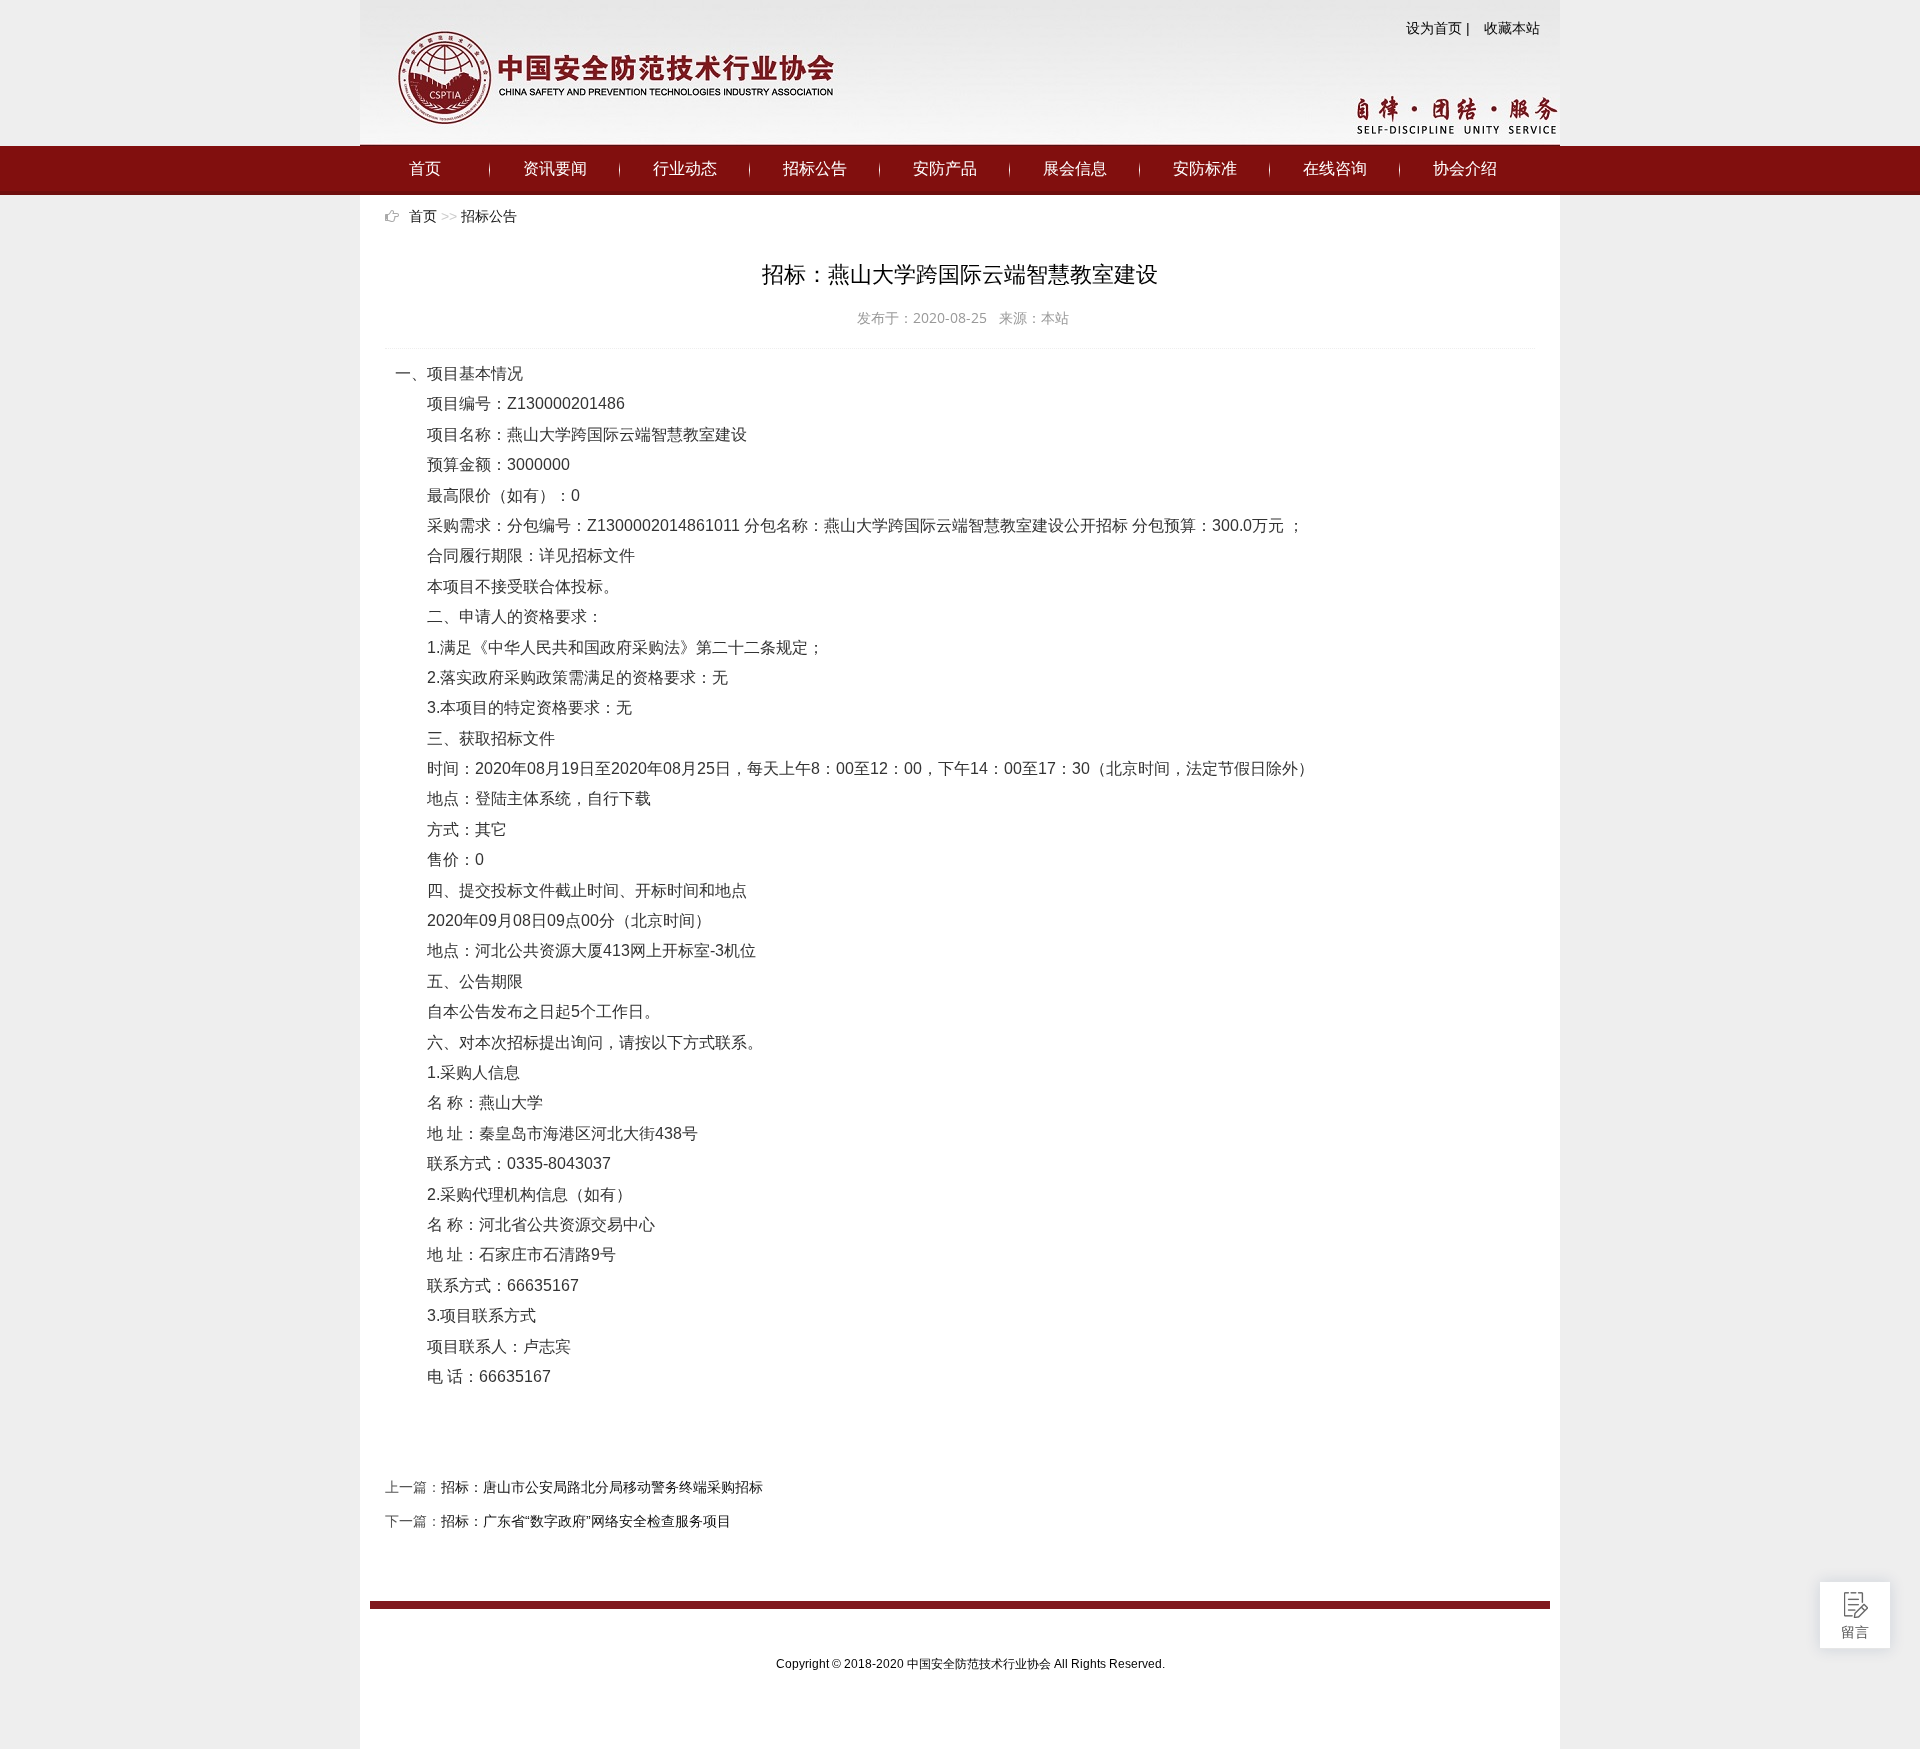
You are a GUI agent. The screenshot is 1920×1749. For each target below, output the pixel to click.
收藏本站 (1512, 28)
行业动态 (685, 168)
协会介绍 (1465, 168)
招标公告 (815, 168)
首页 (425, 168)
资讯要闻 (555, 168)
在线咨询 (1335, 168)
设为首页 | (1438, 28)
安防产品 (945, 168)
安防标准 (1205, 168)
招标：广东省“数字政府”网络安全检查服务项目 (586, 1521)
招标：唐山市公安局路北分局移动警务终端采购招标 (602, 1487)
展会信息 (1075, 168)
